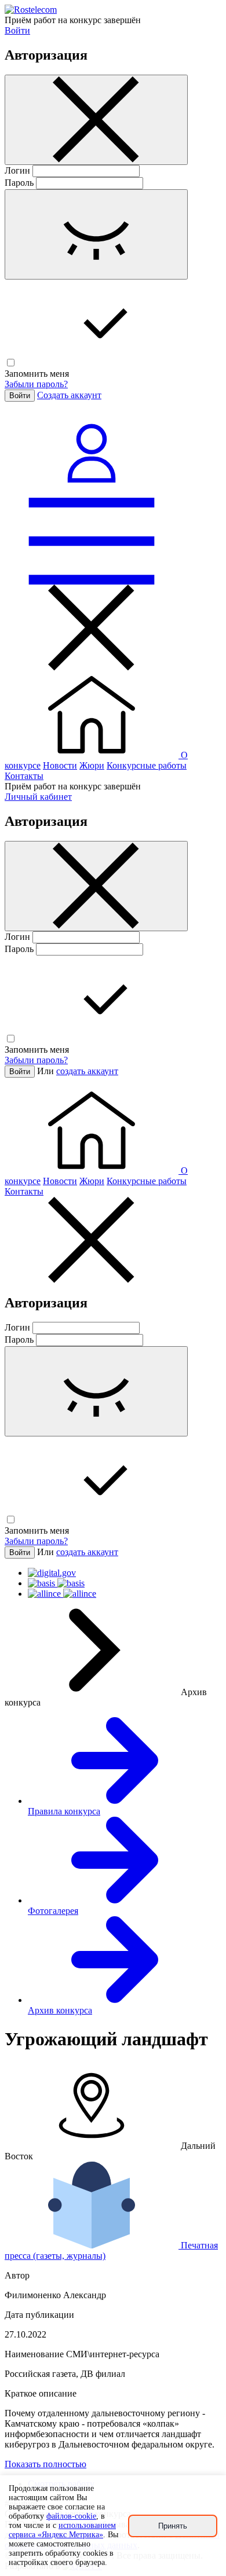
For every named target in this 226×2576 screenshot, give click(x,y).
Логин (17, 170)
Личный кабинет (38, 797)
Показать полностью (45, 2464)
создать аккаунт (87, 1071)
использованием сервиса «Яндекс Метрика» (62, 2530)
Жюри (92, 765)
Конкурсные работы (147, 765)
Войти (17, 30)
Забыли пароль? (36, 384)
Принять (173, 2526)
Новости (60, 765)
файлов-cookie (71, 2516)
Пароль (19, 183)
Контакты (24, 776)
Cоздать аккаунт (69, 395)
